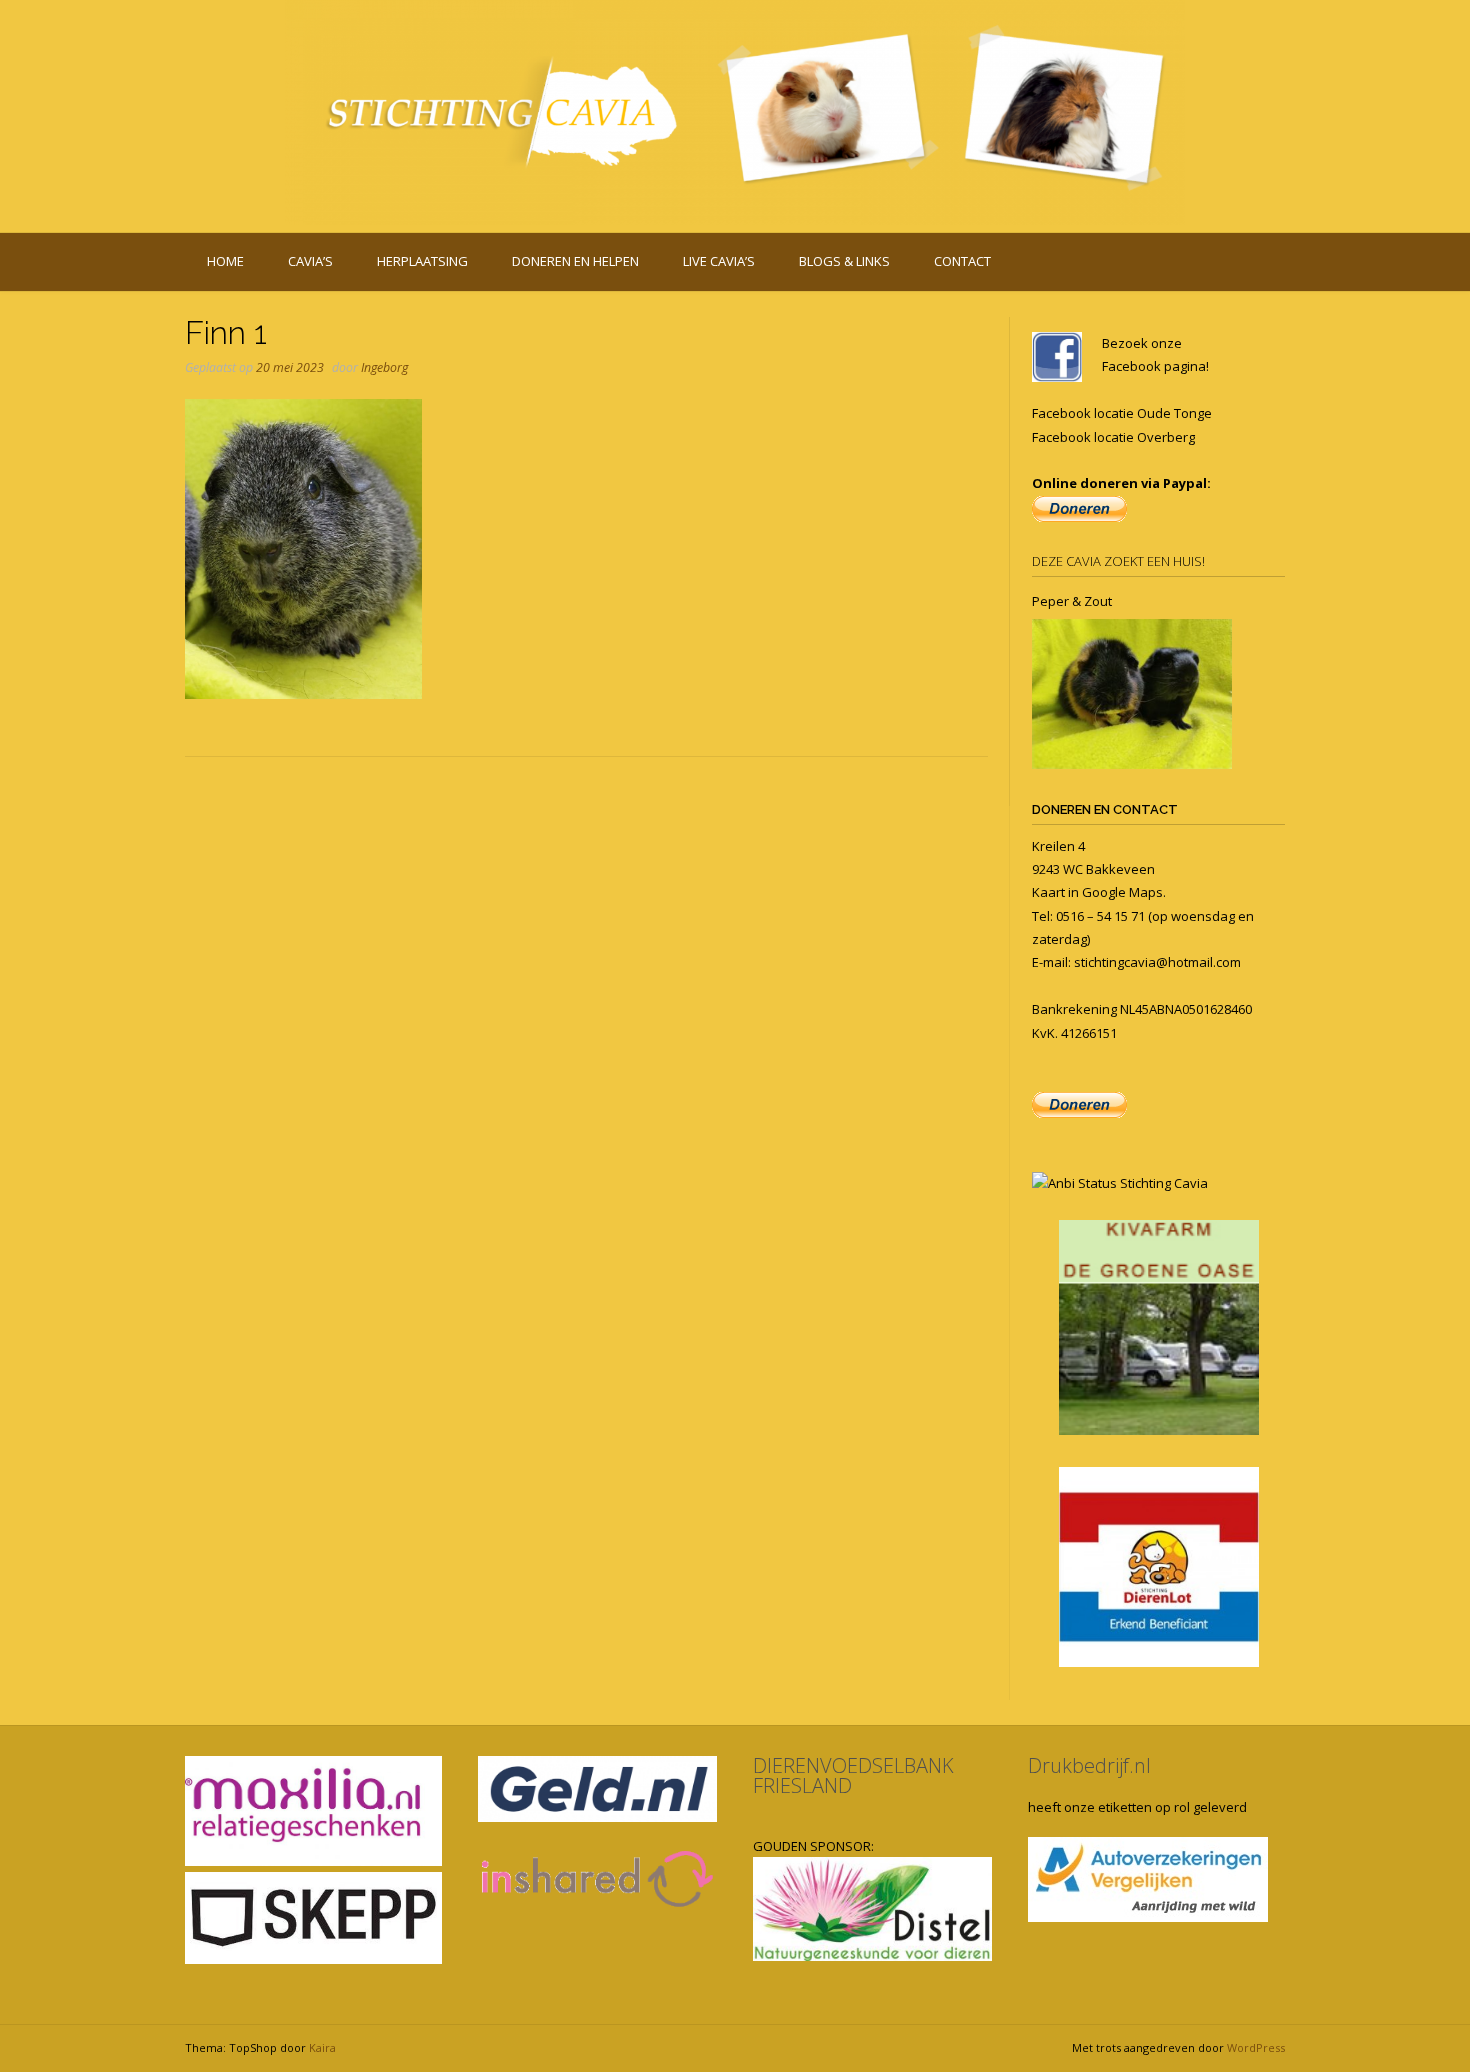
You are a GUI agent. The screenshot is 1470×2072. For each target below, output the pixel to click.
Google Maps (1122, 892)
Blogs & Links (844, 261)
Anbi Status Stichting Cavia (1128, 1183)
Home (225, 261)
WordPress (1256, 2047)
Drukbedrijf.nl (1089, 1765)
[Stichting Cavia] (735, 112)
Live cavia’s (719, 261)
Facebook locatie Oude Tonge (1122, 413)
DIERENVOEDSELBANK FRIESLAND (853, 1775)
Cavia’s (310, 261)
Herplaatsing (422, 261)
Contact (962, 261)
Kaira (322, 2047)
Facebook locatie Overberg (1113, 437)
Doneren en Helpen (575, 261)
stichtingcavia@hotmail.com (1157, 962)
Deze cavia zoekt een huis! (1118, 561)
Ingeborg (384, 367)
